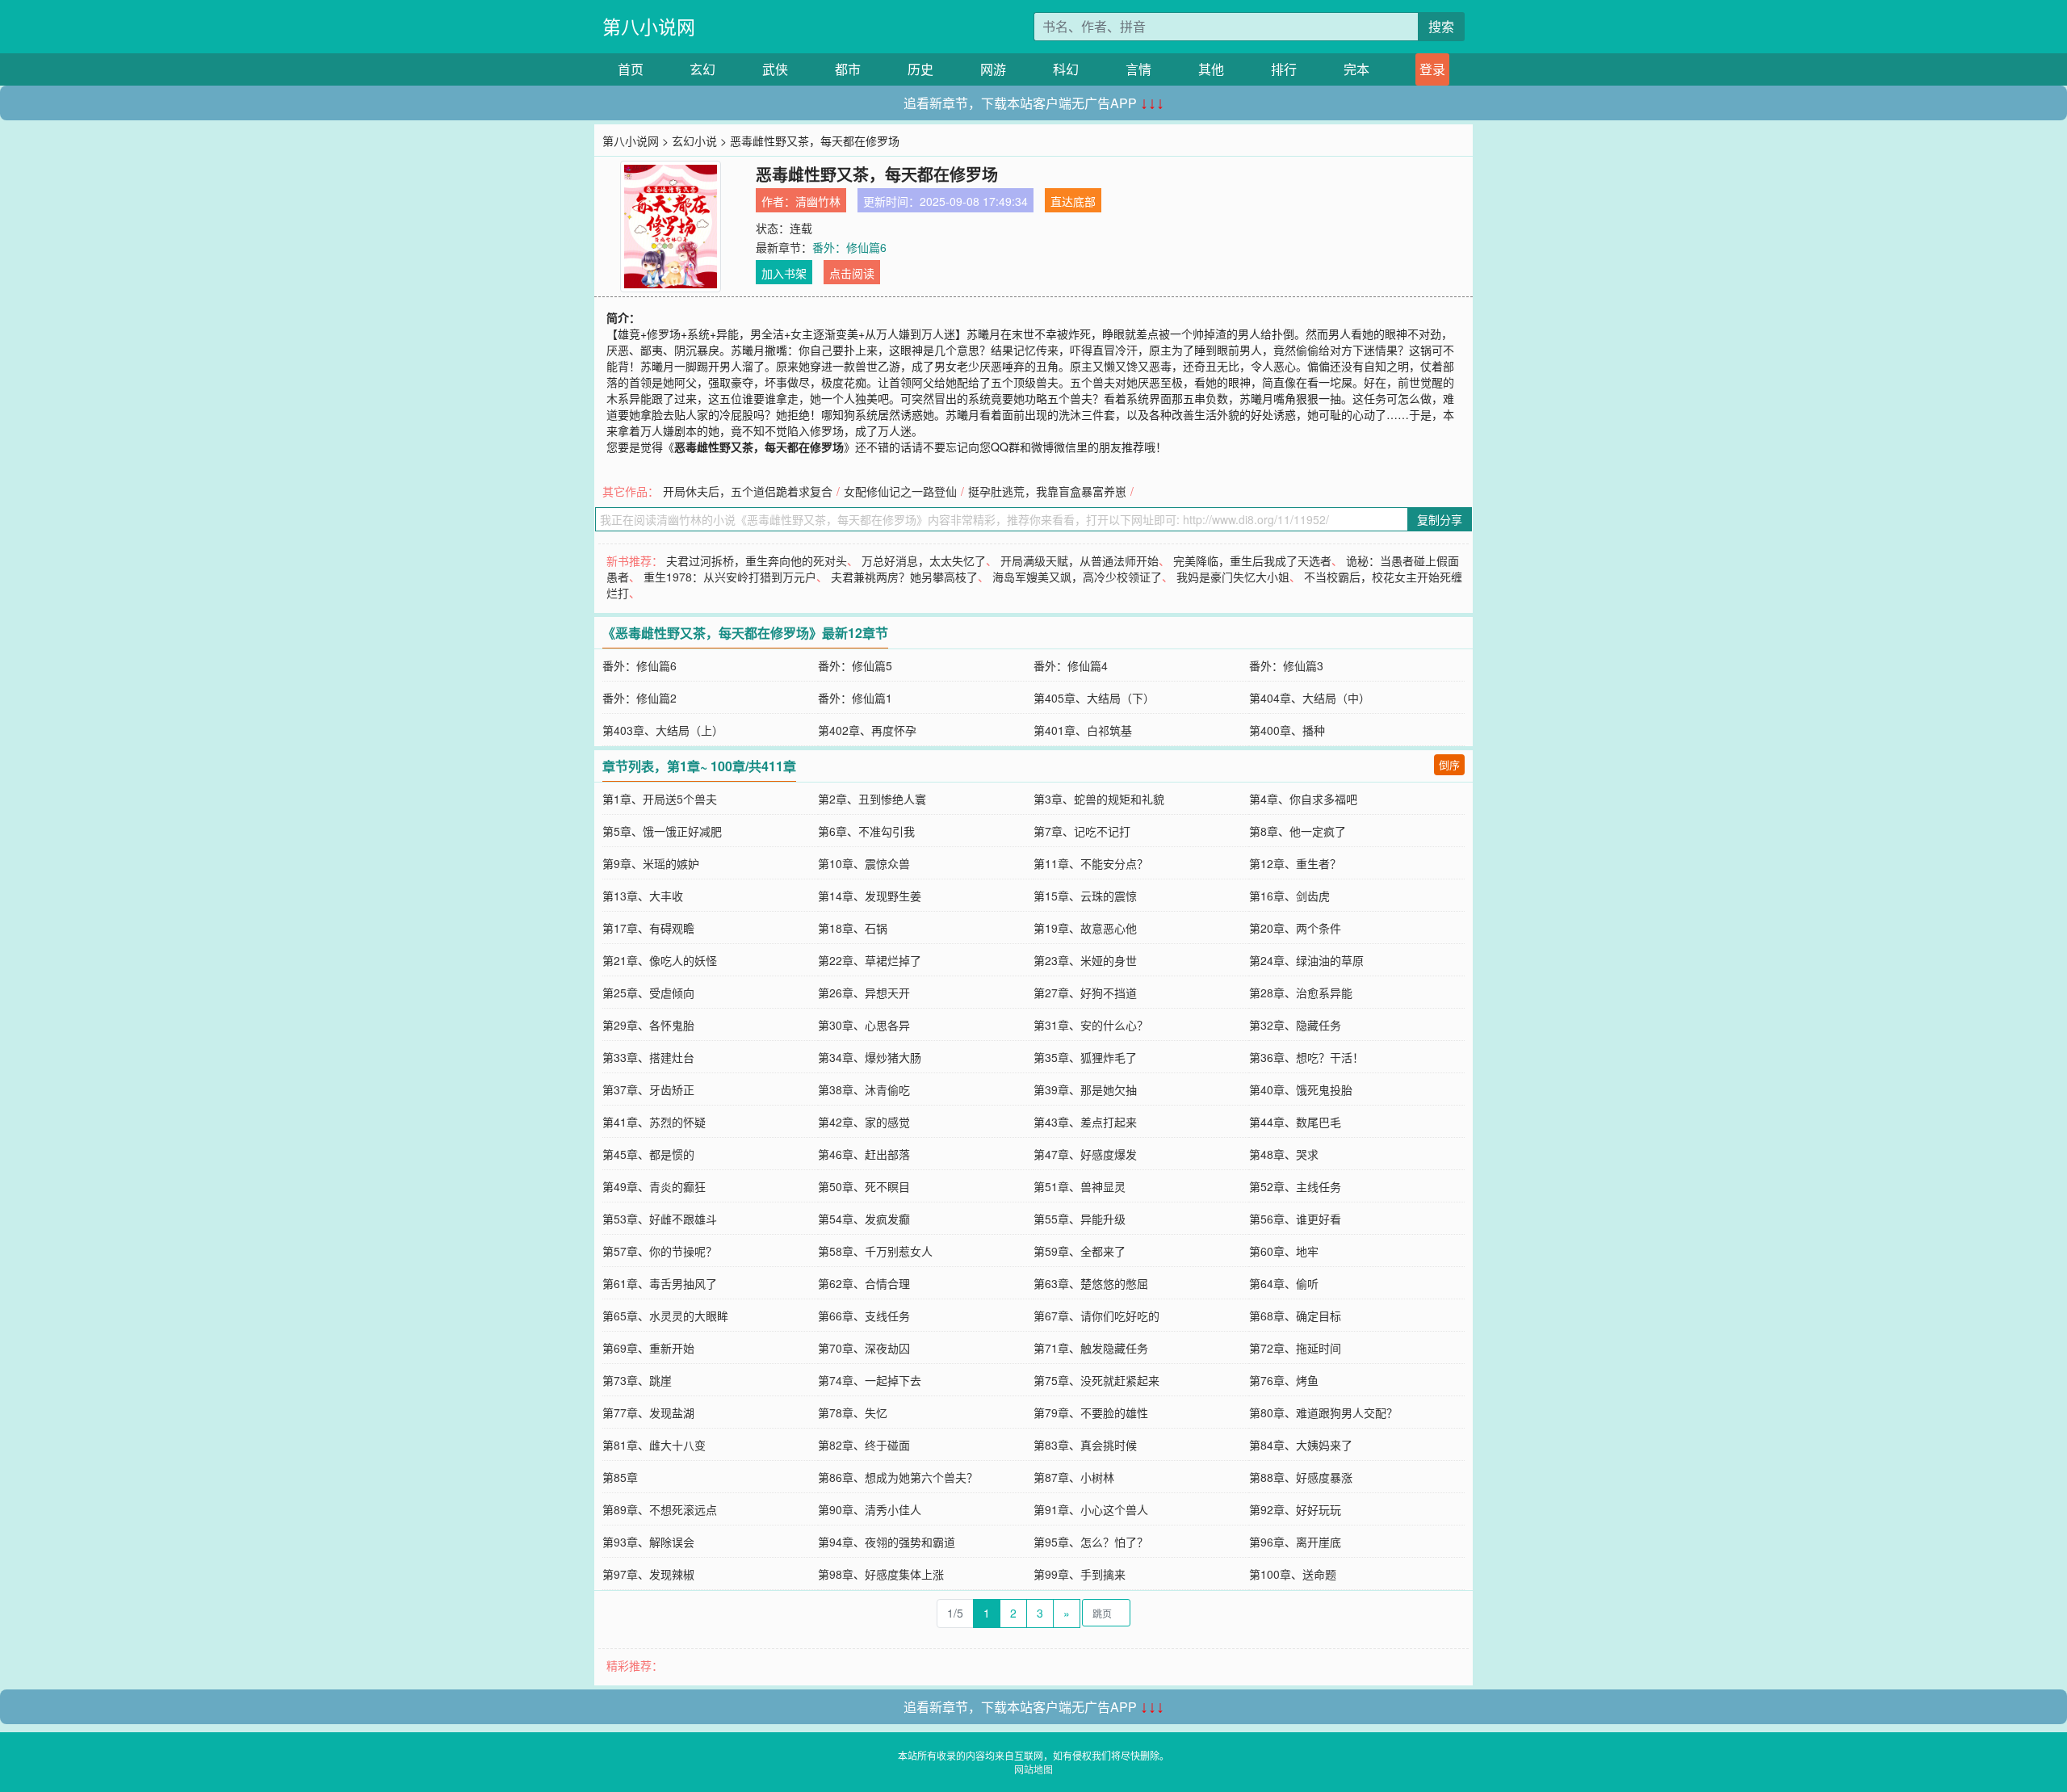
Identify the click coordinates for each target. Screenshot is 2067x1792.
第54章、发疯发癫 (864, 1219)
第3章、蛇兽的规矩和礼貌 (1099, 799)
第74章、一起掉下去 (870, 1380)
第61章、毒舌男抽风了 (660, 1283)
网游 (993, 69)
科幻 (1066, 69)
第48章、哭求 (1284, 1154)
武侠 (775, 69)
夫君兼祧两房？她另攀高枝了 (904, 577)
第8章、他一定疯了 (1298, 831)
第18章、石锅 (853, 928)
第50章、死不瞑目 (864, 1186)
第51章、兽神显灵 (1080, 1186)
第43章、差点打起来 (1085, 1122)
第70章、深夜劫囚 (864, 1348)
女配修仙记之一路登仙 (900, 491)
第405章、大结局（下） (1094, 698)
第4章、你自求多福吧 (1303, 799)
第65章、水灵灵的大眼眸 (665, 1316)
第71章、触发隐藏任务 (1091, 1348)
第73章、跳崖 (637, 1380)
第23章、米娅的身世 (1085, 960)
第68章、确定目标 (1295, 1316)
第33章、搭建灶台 (648, 1057)
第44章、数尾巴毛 (1295, 1122)
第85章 (620, 1477)
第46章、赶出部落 (864, 1154)
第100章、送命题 (1293, 1574)
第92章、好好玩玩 (1295, 1509)
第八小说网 (649, 26)
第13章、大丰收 (643, 896)
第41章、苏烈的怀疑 (654, 1122)
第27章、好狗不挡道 (1085, 993)
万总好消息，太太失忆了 (924, 560)
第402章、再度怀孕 (867, 730)
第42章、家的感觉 (864, 1122)
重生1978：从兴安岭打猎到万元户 (730, 577)
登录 (1432, 69)
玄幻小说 (694, 141)
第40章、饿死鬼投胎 (1301, 1089)
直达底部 (1073, 201)
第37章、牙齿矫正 (648, 1089)
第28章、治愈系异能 (1301, 993)
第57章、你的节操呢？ (660, 1251)
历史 (920, 69)
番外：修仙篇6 (849, 247)
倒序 (1449, 764)
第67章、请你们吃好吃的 (1096, 1316)
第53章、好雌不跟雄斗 (660, 1219)
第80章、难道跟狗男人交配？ (1323, 1412)
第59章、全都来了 (1080, 1251)
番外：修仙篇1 (855, 698)
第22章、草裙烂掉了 (870, 960)
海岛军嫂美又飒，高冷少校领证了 (1077, 577)
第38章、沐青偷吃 (864, 1089)
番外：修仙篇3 (1286, 665)
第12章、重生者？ (1295, 863)
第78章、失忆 (853, 1412)
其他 (1211, 69)
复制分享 (1440, 519)
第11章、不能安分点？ (1091, 863)
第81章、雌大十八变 (654, 1445)
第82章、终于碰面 (864, 1445)
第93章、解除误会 (648, 1542)
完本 (1356, 69)
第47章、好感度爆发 (1085, 1154)
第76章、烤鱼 (1284, 1380)
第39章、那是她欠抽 (1085, 1089)
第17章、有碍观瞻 (648, 928)
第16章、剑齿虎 (1289, 896)
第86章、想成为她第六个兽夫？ (898, 1477)
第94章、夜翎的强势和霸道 (887, 1542)
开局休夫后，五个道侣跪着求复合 (748, 491)
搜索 (1441, 26)
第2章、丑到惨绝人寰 (872, 799)
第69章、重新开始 (648, 1348)
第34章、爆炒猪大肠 (870, 1057)
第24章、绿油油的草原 (1306, 960)
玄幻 (702, 69)
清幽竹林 (818, 201)
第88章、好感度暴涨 (1301, 1477)
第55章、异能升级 (1080, 1219)
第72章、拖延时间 (1295, 1348)
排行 (1284, 69)
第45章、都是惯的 (648, 1154)
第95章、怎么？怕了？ (1091, 1542)
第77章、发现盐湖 (648, 1412)
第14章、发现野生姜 (870, 896)
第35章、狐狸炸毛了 (1085, 1057)
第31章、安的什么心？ (1091, 1025)
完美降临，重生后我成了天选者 (1252, 560)
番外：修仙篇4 (1071, 665)
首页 (631, 69)
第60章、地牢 (1284, 1251)
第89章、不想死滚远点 (660, 1509)
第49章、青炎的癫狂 (654, 1186)
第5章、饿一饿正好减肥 (662, 831)
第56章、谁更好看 (1295, 1219)
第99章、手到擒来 (1080, 1574)
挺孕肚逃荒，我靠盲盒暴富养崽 (1047, 491)
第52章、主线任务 (1295, 1186)
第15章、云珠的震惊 (1085, 896)
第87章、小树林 (1074, 1477)
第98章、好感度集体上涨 (881, 1574)
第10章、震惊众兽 (864, 863)
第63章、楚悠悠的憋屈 (1091, 1283)
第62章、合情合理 (864, 1283)
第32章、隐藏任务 (1295, 1025)
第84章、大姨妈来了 (1301, 1445)
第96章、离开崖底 (1295, 1542)
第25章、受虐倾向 (648, 993)
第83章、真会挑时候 (1085, 1445)
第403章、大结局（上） (663, 730)
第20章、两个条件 (1295, 928)
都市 (848, 69)
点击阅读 (852, 273)
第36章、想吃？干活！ (1306, 1057)
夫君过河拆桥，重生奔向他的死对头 (757, 560)
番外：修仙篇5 (855, 665)
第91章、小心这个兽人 (1091, 1509)
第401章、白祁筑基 (1083, 730)
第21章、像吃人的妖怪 (660, 960)
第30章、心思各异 (864, 1025)
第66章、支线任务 (864, 1316)
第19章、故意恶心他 (1085, 928)
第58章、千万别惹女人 (875, 1251)
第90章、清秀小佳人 (870, 1509)
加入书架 (784, 273)
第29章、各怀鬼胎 (648, 1025)
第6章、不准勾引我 (866, 831)
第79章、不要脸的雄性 (1091, 1412)
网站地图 (1033, 1769)
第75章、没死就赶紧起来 (1096, 1380)
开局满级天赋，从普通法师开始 (1080, 560)
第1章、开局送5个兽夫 (660, 799)
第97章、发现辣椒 (648, 1574)
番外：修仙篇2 (639, 698)
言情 (1138, 69)
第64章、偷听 (1284, 1283)
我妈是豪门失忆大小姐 (1233, 577)
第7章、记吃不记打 (1082, 831)
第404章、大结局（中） (1310, 698)
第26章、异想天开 (864, 993)
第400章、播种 (1287, 730)
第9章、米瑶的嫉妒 (651, 863)
